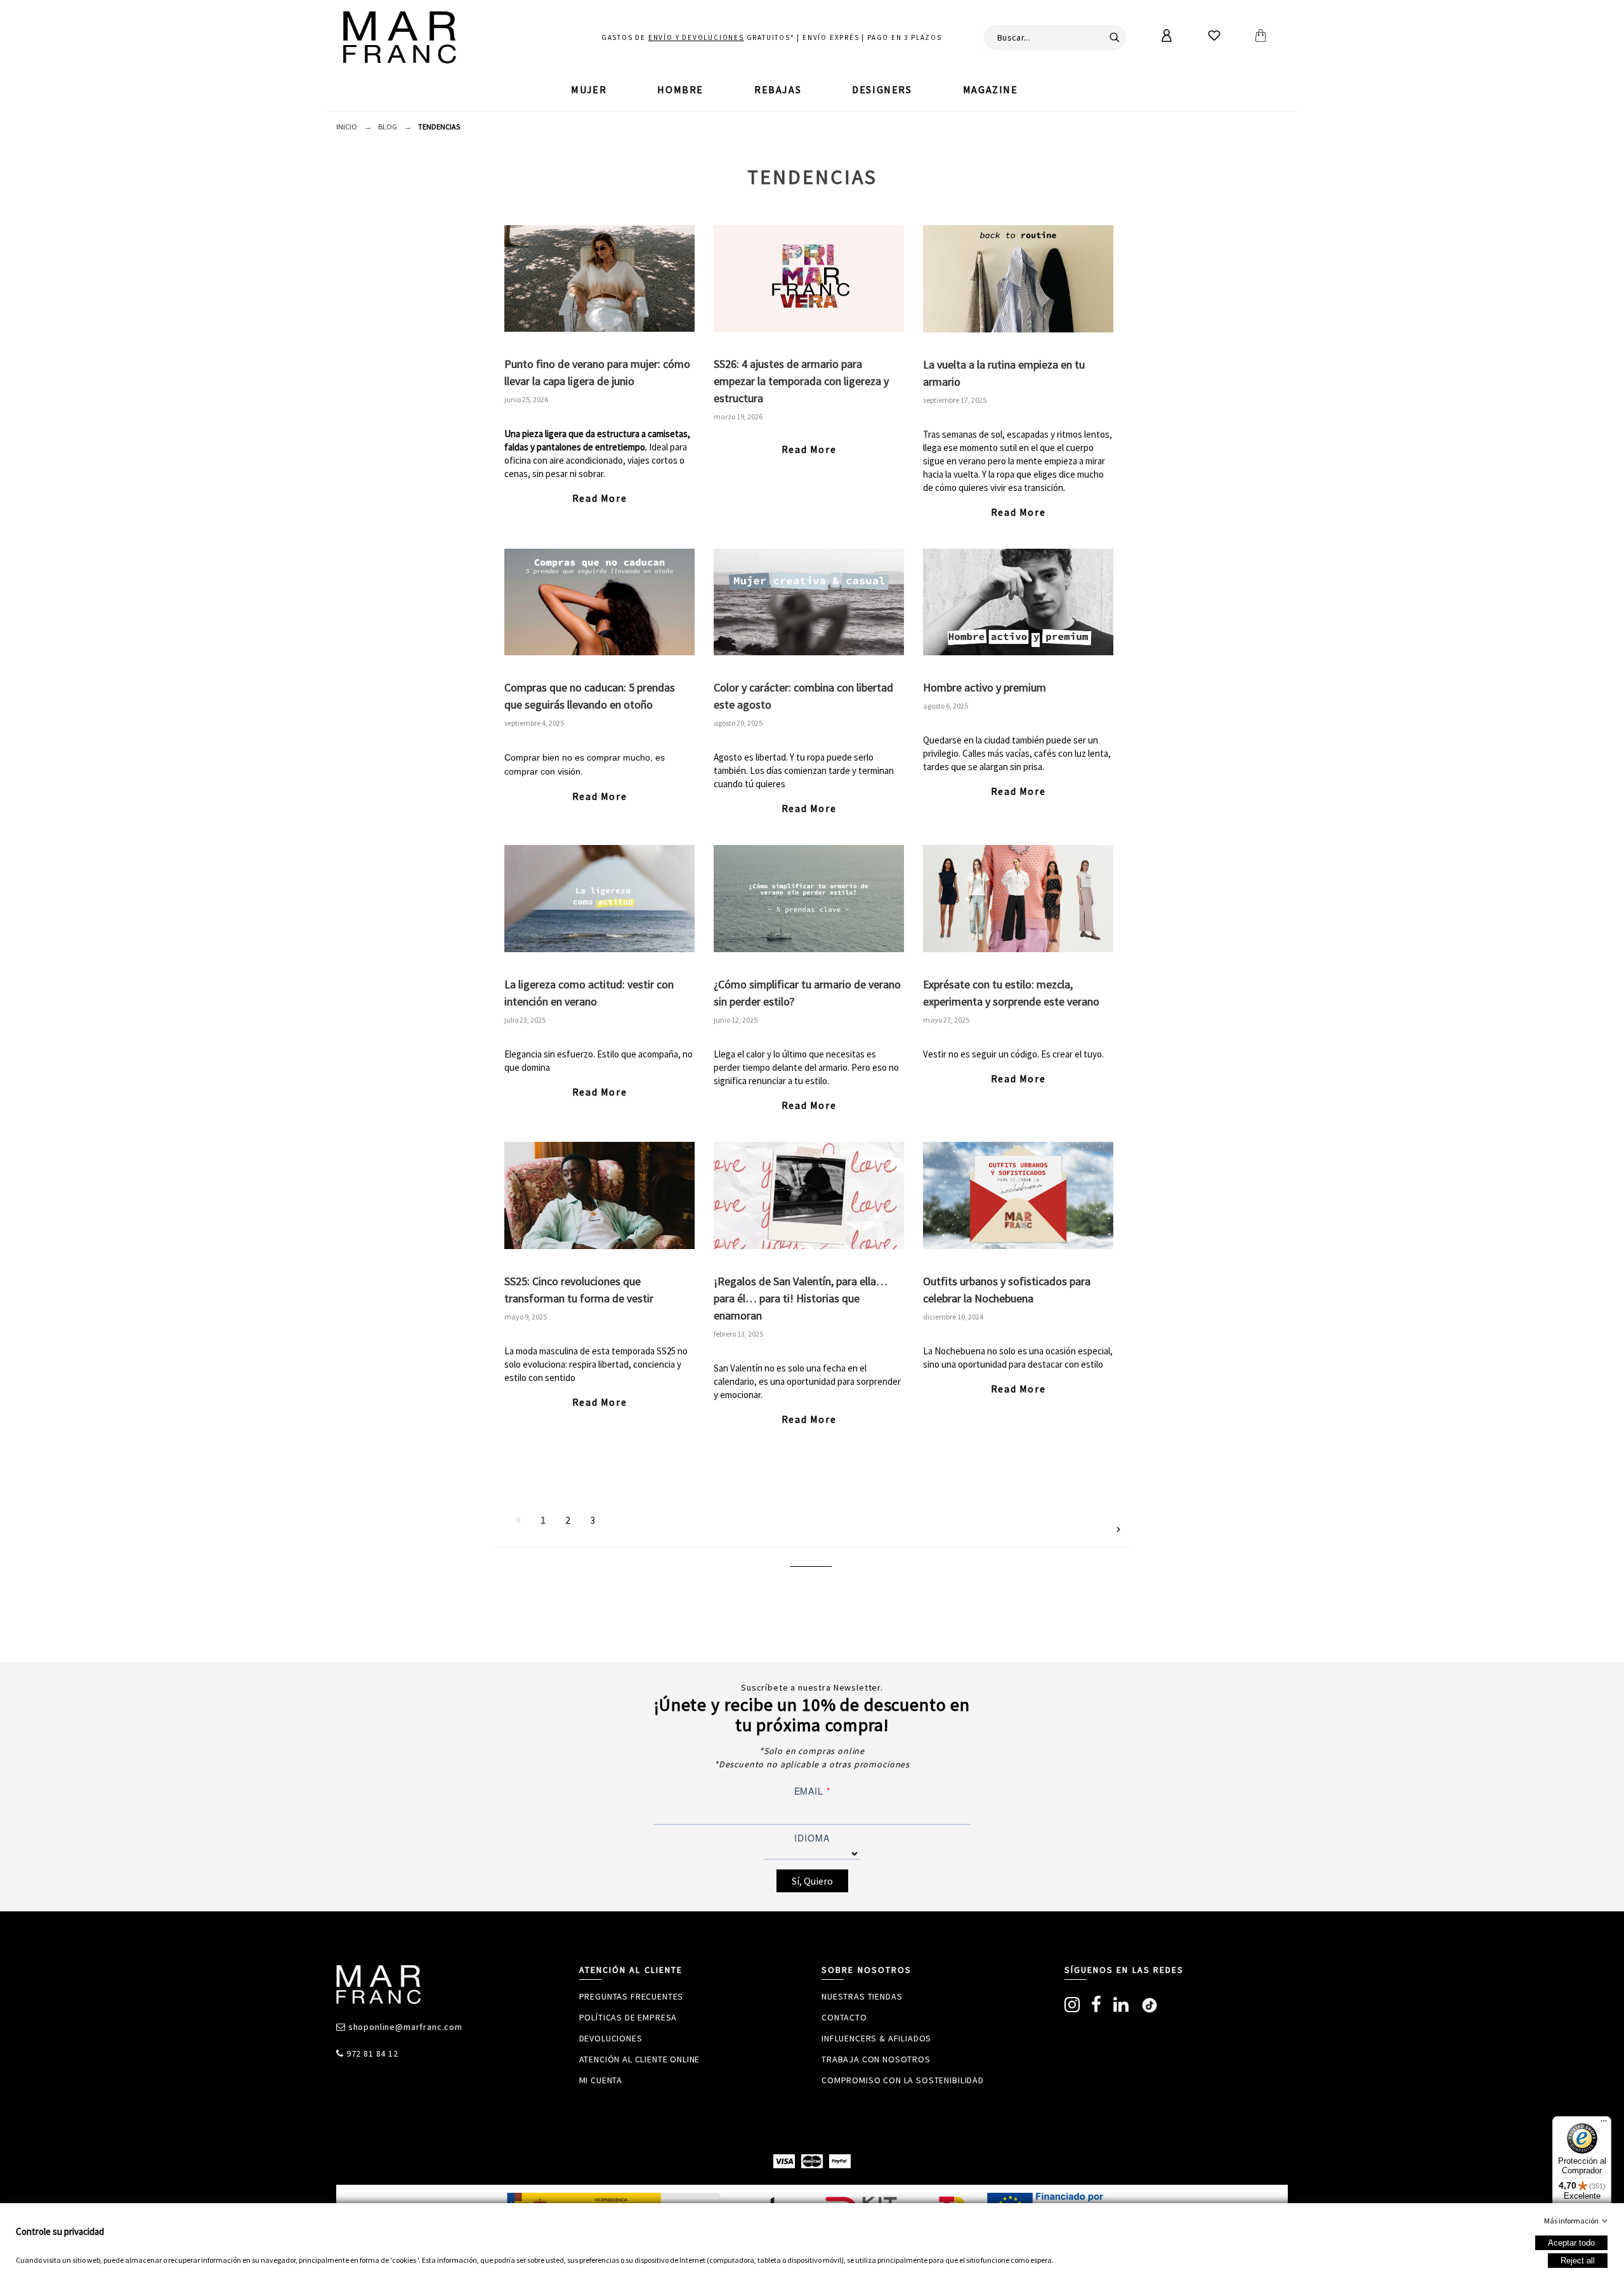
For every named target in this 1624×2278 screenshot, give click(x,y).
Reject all (1578, 2261)
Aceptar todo (1571, 2243)
